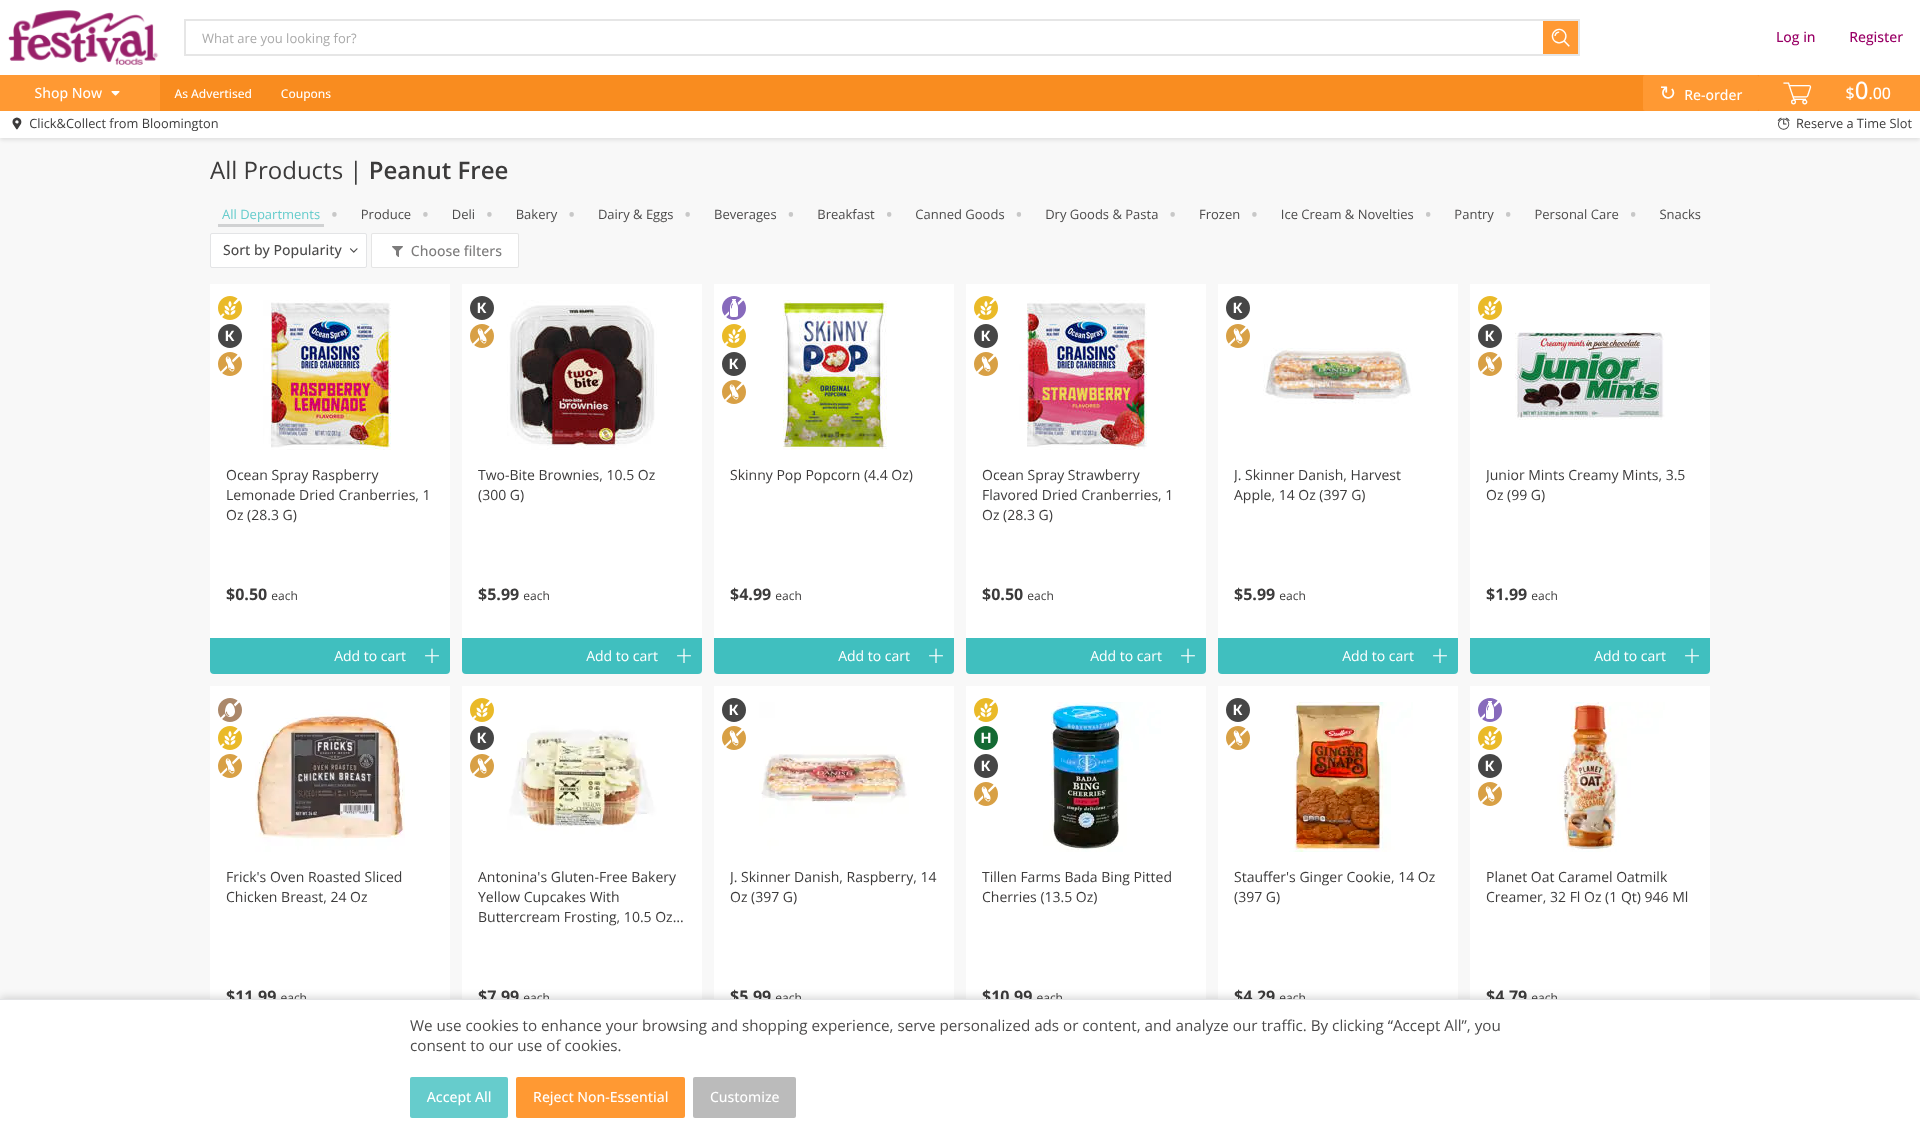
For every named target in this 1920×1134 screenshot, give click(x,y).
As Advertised (213, 93)
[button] (330, 461)
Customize (745, 1097)
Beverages (745, 214)
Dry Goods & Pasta (1101, 214)
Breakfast (846, 214)
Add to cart (370, 656)
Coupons (306, 93)
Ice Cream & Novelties (1347, 214)
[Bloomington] (83, 37)
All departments (271, 214)
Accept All (459, 1097)
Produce (386, 214)
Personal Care (1576, 214)
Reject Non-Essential (600, 1097)
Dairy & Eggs (636, 214)
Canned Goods (959, 214)
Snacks (1680, 214)
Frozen (1219, 214)
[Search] (1561, 37)
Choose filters (456, 251)
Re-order (1713, 95)
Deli (463, 214)
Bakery (537, 214)
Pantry (1473, 214)
